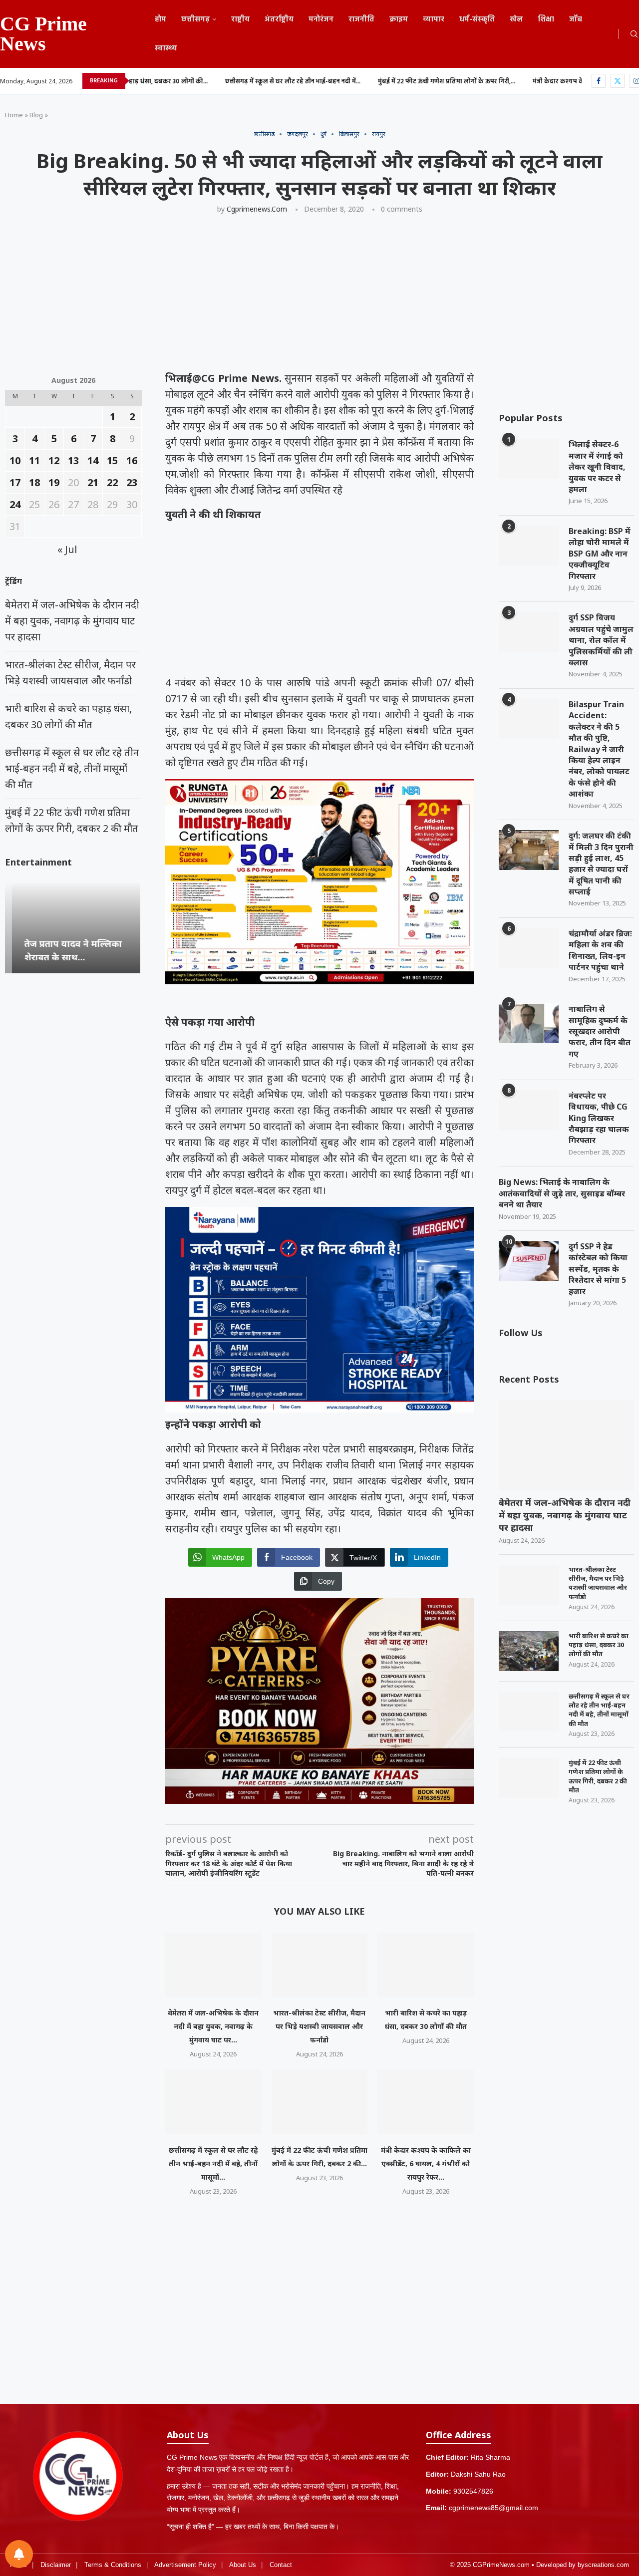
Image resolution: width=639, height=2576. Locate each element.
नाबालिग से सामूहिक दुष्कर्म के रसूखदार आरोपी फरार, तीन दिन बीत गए (600, 1031)
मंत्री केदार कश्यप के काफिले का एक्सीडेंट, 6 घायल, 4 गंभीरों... (514, 82)
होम (160, 19)
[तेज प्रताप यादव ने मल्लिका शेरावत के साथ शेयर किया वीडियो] (73, 928)
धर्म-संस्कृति (477, 19)
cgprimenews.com (257, 209)
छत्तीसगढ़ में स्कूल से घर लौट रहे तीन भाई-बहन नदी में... (196, 82)
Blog (36, 115)
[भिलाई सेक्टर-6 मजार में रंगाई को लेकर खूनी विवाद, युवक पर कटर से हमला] (529, 459)
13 (73, 460)
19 (54, 482)
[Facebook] (599, 81)
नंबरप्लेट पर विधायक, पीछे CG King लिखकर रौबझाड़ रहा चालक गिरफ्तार (599, 1118)
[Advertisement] (305, 296)
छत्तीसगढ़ (195, 19)
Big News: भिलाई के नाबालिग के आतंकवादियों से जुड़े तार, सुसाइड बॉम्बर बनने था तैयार (562, 1193)
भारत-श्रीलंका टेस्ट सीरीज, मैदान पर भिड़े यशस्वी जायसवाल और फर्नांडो (319, 2026)
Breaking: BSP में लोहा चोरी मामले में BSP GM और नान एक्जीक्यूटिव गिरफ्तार (600, 554)
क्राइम (399, 19)
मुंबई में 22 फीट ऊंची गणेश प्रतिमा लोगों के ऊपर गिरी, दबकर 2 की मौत (598, 1776)
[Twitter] (618, 81)
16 (132, 460)
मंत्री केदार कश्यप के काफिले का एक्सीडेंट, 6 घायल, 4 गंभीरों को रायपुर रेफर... (426, 2163)
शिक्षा (546, 19)
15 (112, 460)
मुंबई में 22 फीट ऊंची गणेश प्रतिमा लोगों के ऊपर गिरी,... (350, 82)
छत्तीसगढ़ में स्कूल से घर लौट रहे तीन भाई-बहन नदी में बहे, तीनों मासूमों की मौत (599, 1710)
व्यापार (434, 19)
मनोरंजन (321, 19)
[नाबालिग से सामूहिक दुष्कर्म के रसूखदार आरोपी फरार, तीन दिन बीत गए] (529, 1023)
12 (54, 460)
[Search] (634, 35)
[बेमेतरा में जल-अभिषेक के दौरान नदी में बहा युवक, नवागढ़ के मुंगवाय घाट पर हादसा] (213, 1965)
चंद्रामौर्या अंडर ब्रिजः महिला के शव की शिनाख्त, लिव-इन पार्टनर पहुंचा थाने (600, 950)
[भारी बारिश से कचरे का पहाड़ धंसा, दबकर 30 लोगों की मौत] (426, 1965)
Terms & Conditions (113, 2565)
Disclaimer (56, 2565)
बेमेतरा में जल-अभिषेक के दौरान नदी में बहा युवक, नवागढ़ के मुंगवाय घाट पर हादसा (565, 1515)
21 (93, 482)
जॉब (576, 19)
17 (15, 482)
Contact (281, 2565)
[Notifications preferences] (19, 2554)
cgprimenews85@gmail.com (493, 2508)
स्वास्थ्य (166, 48)
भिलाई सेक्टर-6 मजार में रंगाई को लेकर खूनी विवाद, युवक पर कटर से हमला (597, 467)
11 (34, 460)
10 (15, 460)
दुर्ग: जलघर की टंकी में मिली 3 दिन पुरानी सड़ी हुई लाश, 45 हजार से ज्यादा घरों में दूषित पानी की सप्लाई (601, 863)
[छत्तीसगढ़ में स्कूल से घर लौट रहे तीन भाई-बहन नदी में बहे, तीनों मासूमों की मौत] (213, 2101)
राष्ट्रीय (240, 19)
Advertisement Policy (185, 2565)
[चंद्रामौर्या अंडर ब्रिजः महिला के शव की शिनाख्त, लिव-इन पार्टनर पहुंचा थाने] (529, 948)
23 (132, 482)
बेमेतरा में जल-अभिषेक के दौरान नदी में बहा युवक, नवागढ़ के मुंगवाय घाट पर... (213, 2026)
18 (34, 482)
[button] (14, 927)
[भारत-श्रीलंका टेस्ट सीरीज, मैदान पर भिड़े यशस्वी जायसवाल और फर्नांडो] (320, 1965)
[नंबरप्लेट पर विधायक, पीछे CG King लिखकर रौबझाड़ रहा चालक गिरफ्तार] (529, 1110)
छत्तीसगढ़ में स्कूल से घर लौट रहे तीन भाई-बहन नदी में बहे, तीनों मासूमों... (213, 2163)
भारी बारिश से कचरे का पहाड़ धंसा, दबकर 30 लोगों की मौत (599, 1645)
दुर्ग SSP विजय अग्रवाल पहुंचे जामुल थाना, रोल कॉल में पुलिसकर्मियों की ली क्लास (601, 640)
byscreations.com (603, 2565)
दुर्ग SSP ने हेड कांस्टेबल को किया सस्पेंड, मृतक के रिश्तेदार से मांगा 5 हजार (598, 1269)
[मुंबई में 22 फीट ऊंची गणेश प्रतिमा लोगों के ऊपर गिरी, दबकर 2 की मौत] (320, 2101)
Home (14, 115)
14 (93, 460)
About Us (243, 2565)
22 (112, 482)
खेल (516, 19)
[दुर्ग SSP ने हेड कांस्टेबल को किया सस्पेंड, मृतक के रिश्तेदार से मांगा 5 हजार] (529, 1261)
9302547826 (473, 2491)
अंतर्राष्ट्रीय (279, 19)
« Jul (67, 549)
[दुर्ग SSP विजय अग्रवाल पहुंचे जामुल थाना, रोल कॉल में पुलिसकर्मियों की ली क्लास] (529, 632)
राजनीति (361, 19)
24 (15, 504)
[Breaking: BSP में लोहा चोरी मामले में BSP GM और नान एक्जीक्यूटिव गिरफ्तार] (529, 546)
